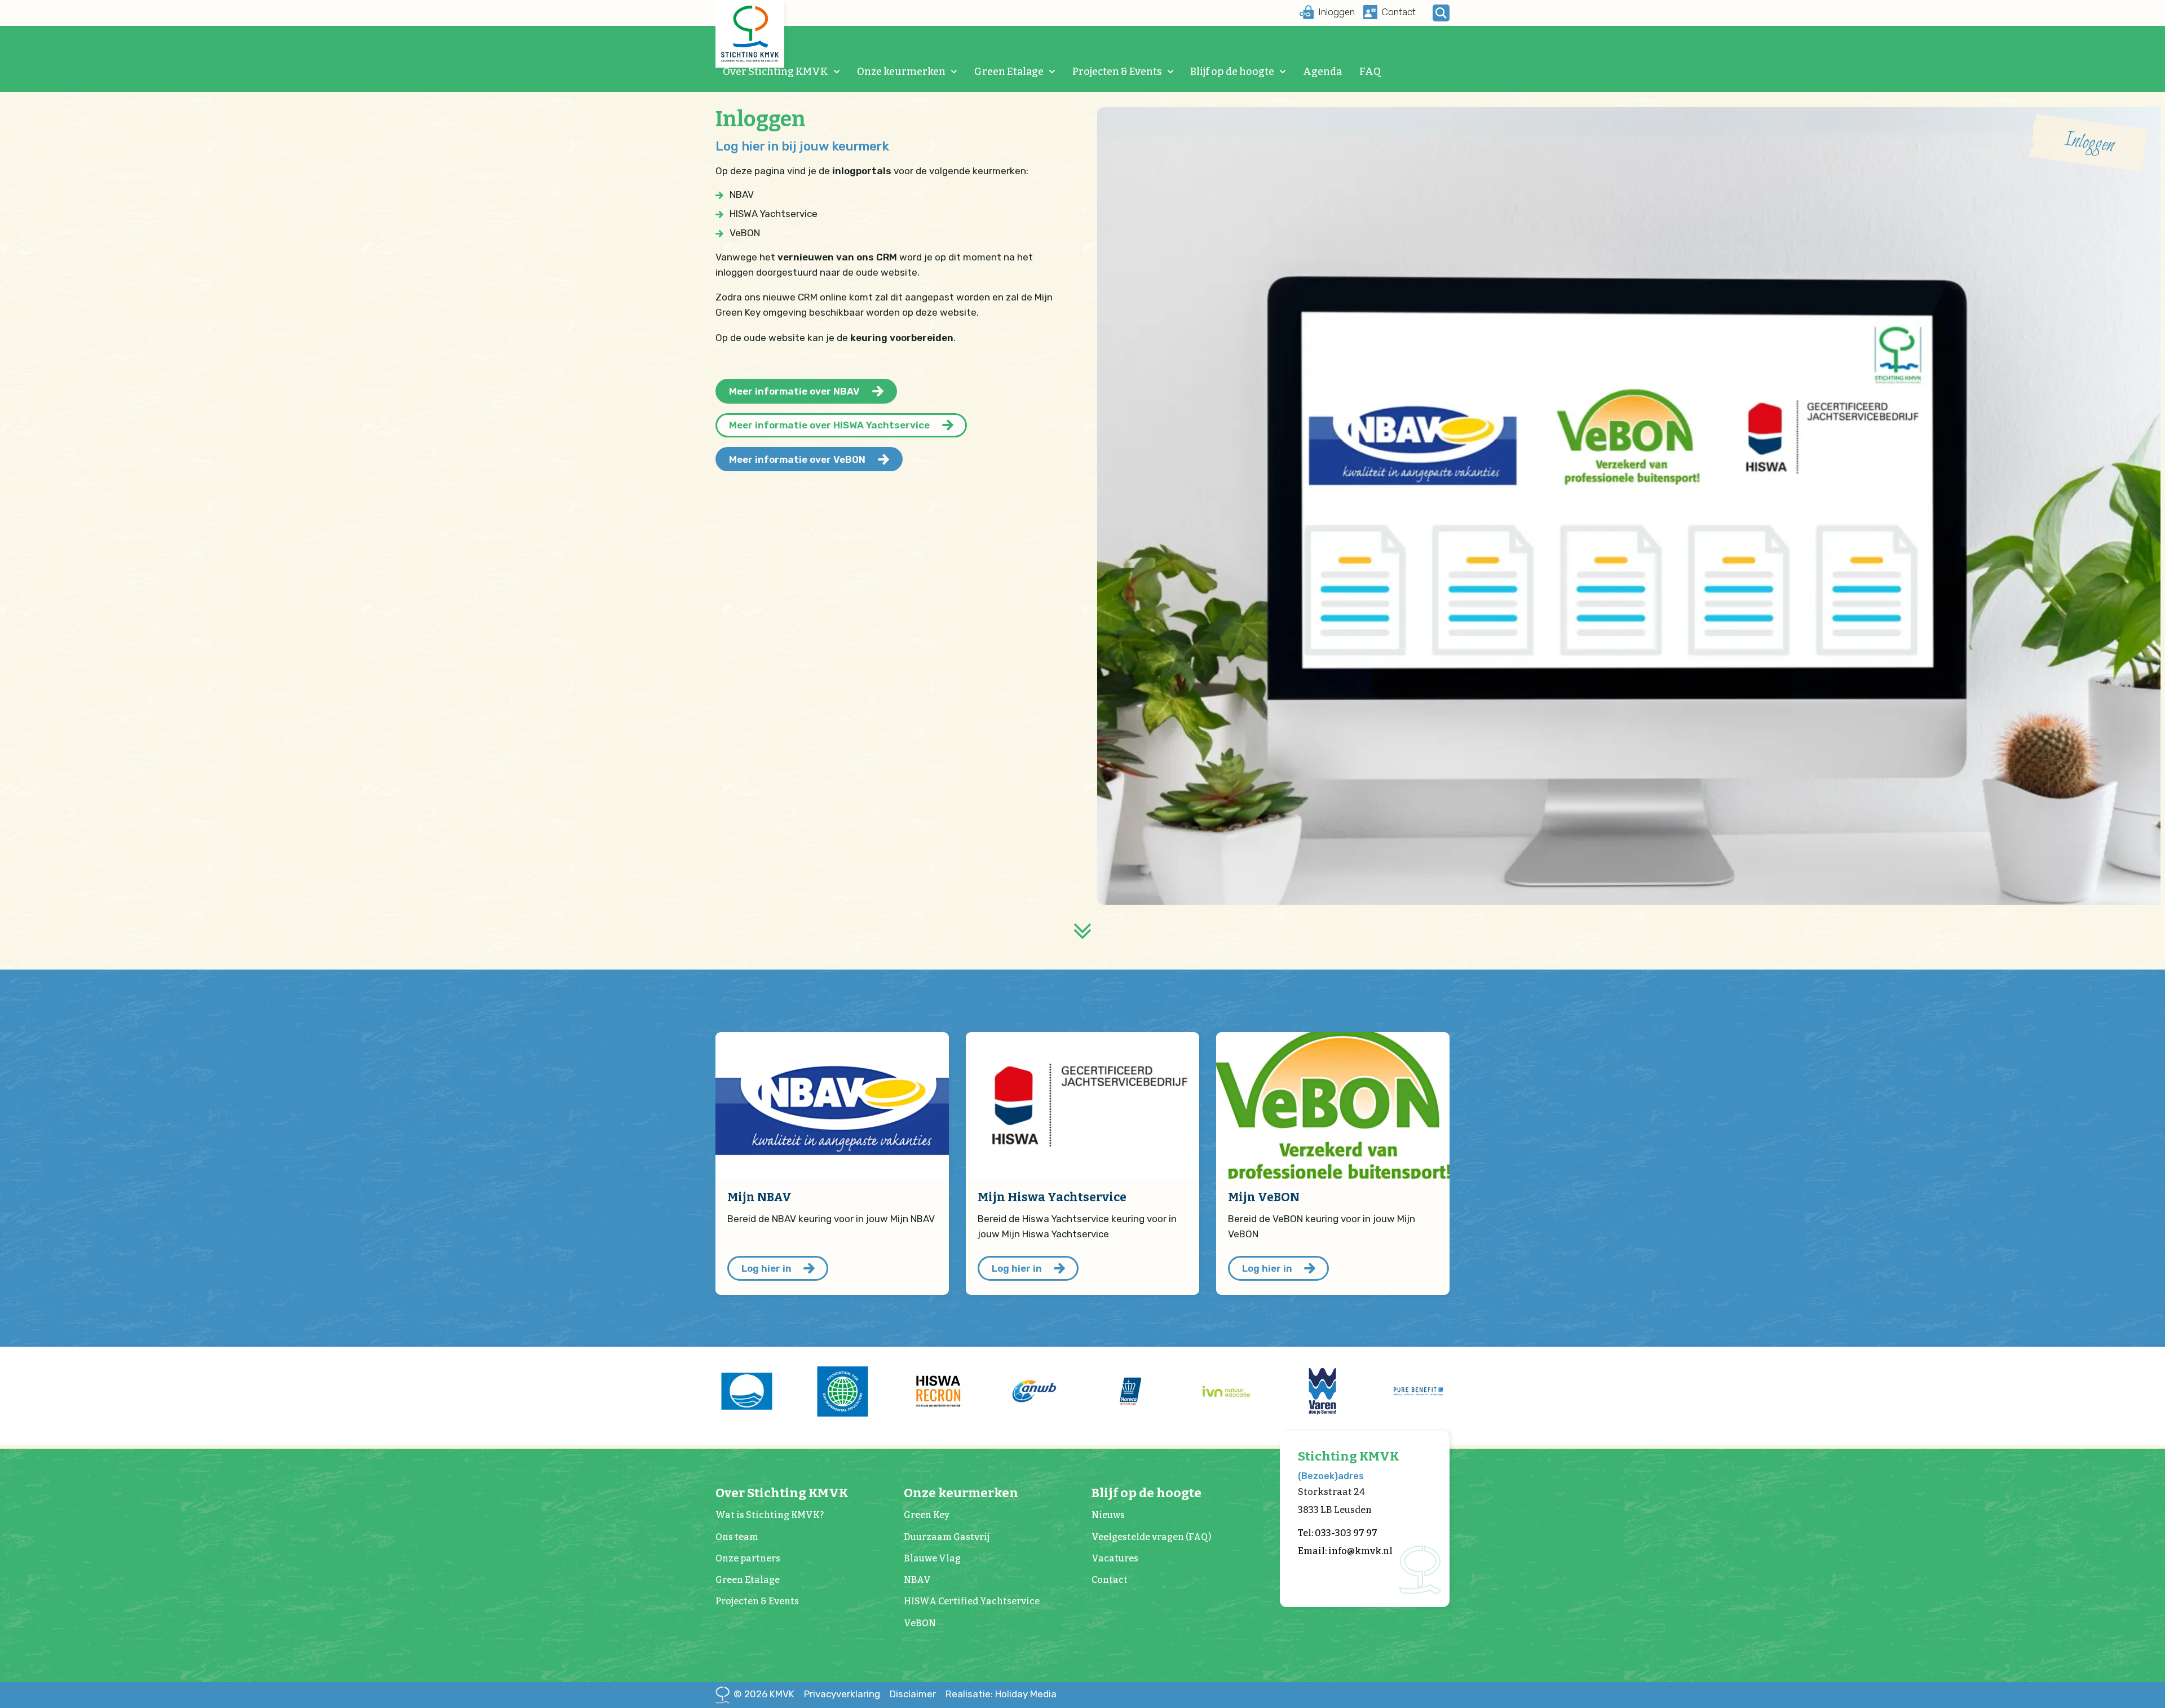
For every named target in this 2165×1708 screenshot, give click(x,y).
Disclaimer (913, 1694)
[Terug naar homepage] (750, 34)
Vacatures (1115, 1558)
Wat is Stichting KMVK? (770, 1515)
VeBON (920, 1623)
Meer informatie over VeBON (797, 459)
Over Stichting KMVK (776, 72)
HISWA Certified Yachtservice (972, 1601)
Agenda (1322, 72)
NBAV (917, 1580)
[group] (746, 1391)
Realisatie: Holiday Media (1001, 1694)
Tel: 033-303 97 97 (1338, 1533)
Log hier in (766, 1268)
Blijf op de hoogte (1232, 72)
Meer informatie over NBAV (794, 391)
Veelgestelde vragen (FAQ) (1151, 1537)
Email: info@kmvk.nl (1345, 1551)
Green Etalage (1009, 72)
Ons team (737, 1537)
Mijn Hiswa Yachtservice (1052, 1197)
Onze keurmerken (901, 72)
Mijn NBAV (759, 1197)
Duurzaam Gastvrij (947, 1537)
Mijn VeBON (1264, 1197)
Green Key (927, 1515)
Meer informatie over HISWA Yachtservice (829, 425)
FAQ (1370, 72)
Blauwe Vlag (932, 1558)
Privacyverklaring (842, 1694)
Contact (1110, 1580)
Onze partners (748, 1558)
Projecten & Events (1117, 72)
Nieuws (1108, 1515)
